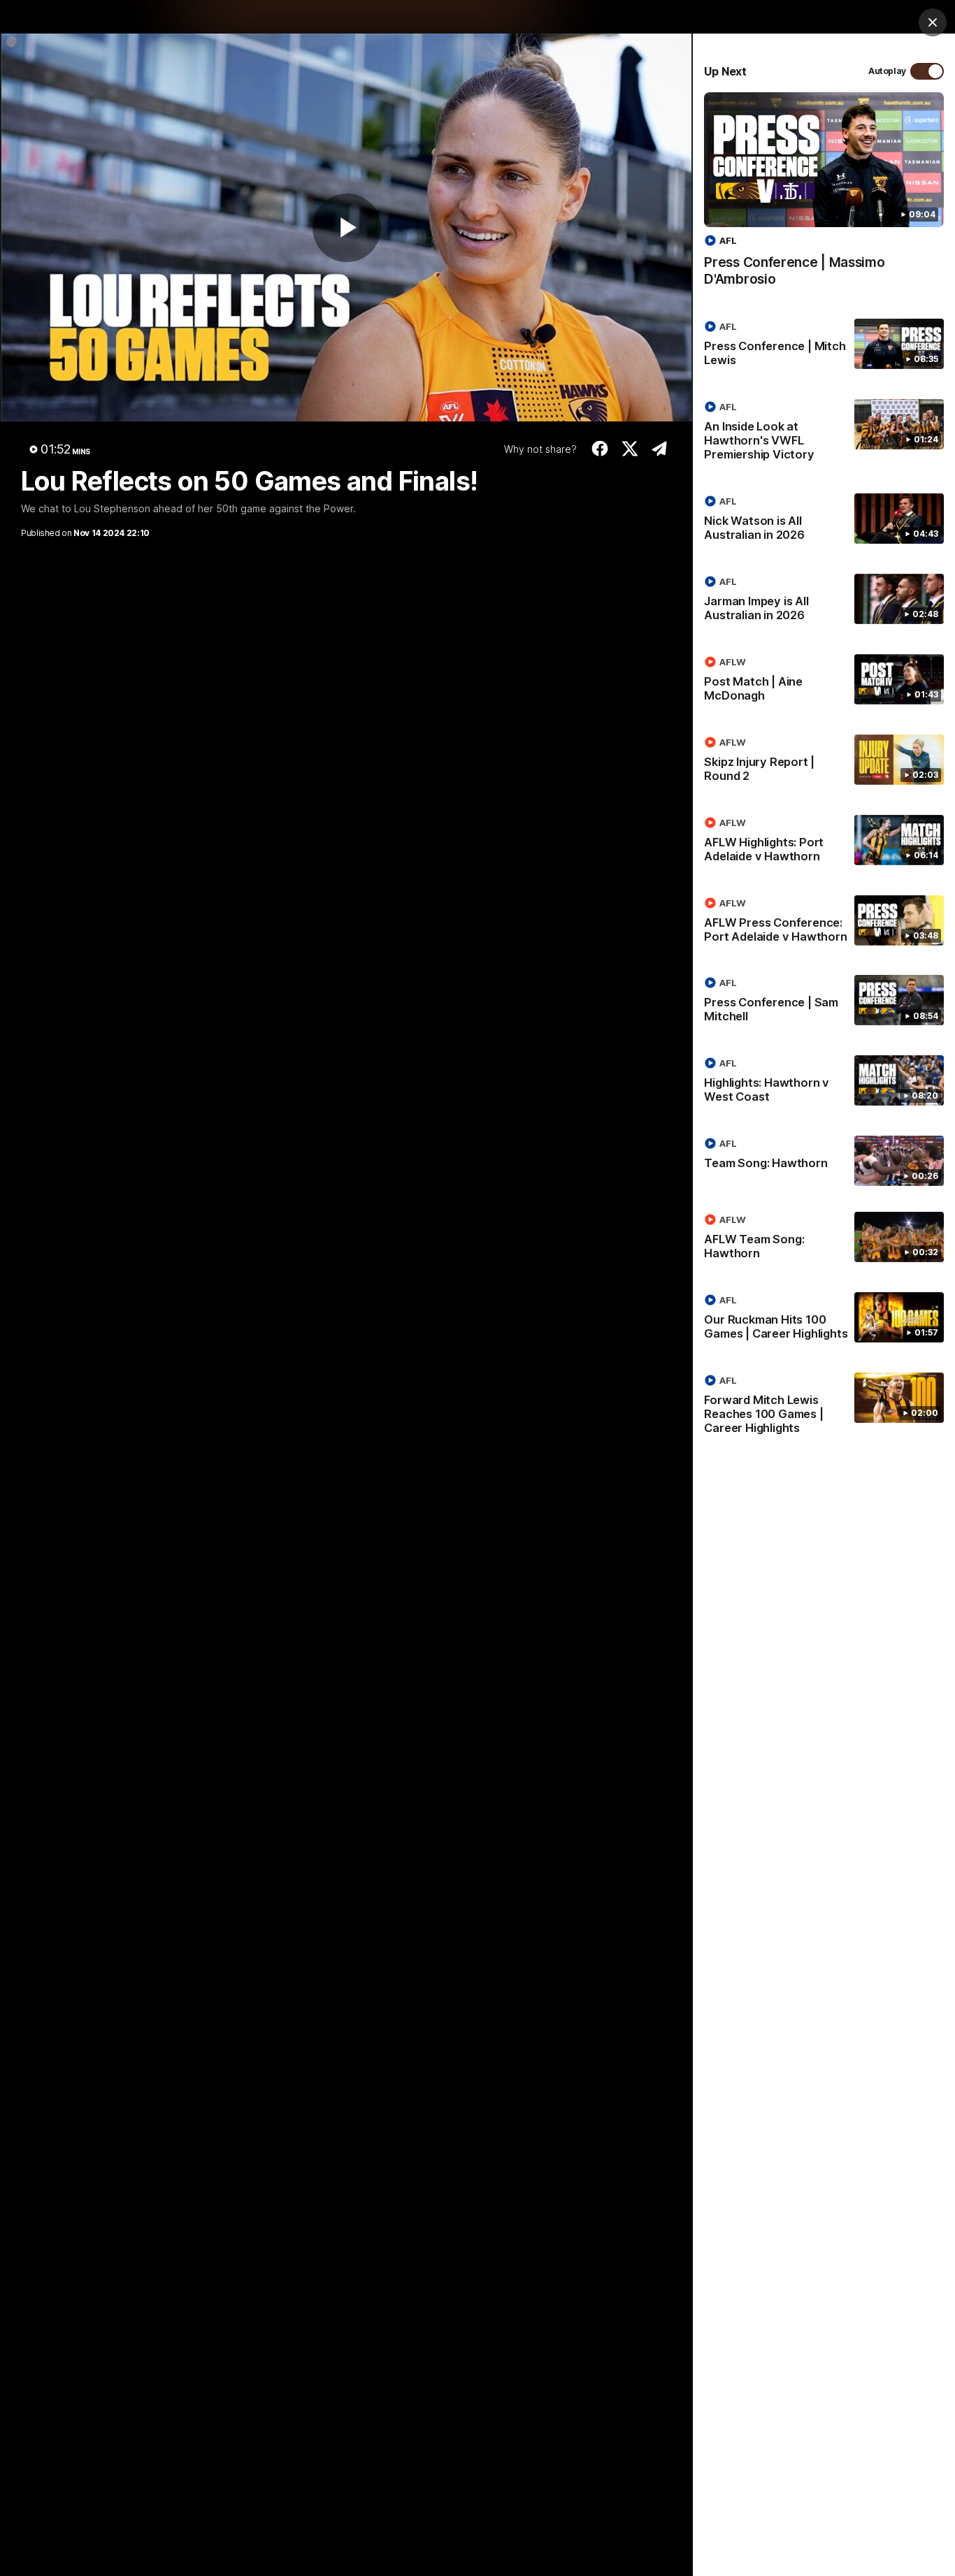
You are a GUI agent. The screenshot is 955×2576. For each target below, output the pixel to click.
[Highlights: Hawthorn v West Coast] (824, 1083)
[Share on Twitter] (630, 449)
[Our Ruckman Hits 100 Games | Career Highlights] (824, 1319)
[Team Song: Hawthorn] (824, 1161)
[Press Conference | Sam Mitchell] (824, 1002)
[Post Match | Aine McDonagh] (824, 681)
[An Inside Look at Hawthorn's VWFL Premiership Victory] (824, 433)
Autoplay (887, 71)
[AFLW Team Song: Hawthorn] (824, 1239)
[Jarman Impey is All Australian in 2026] (824, 601)
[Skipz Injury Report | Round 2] (824, 762)
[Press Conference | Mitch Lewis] (824, 346)
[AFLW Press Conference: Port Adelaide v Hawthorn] (824, 922)
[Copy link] (660, 449)
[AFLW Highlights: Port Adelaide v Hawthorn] (824, 842)
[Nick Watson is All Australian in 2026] (824, 521)
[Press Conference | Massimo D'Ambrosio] (824, 197)
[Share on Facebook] (600, 449)
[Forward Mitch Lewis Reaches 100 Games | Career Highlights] (824, 1407)
